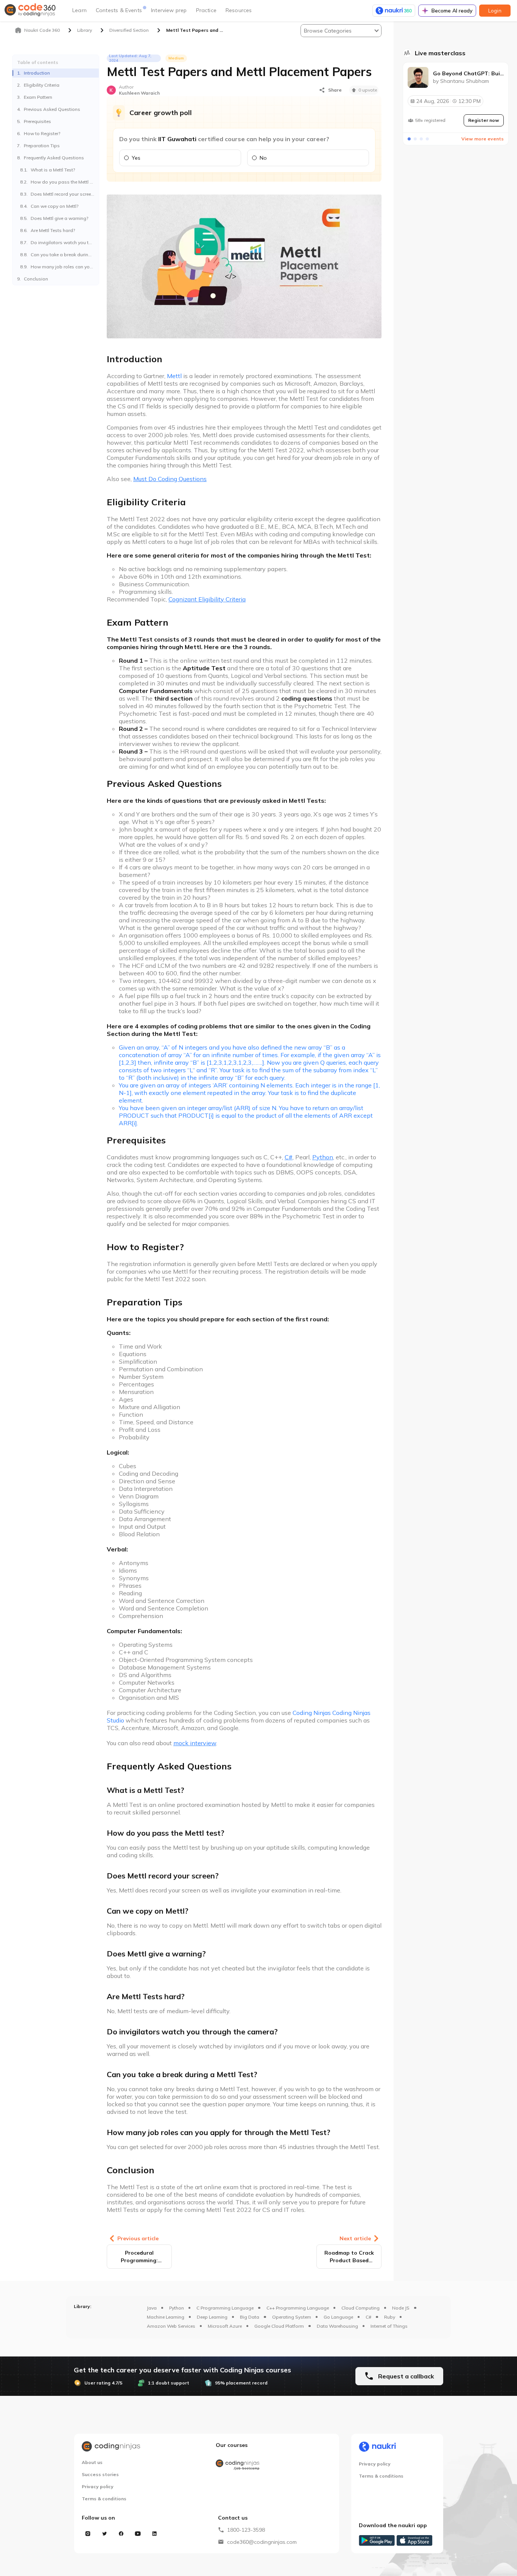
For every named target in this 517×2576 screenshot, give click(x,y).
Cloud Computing (360, 2308)
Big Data (250, 2317)
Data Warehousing (337, 2326)
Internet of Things (389, 2326)
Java (152, 2308)
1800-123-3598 (246, 2530)
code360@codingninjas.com (262, 2542)
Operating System (292, 2317)
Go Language (338, 2317)
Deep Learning (212, 2317)
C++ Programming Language (298, 2308)
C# (368, 2317)
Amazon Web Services (171, 2326)
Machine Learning (166, 2317)
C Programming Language (225, 2308)
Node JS (401, 2308)
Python (177, 2308)
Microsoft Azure (225, 2326)
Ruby (390, 2317)
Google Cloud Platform (279, 2326)
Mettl (174, 376)
